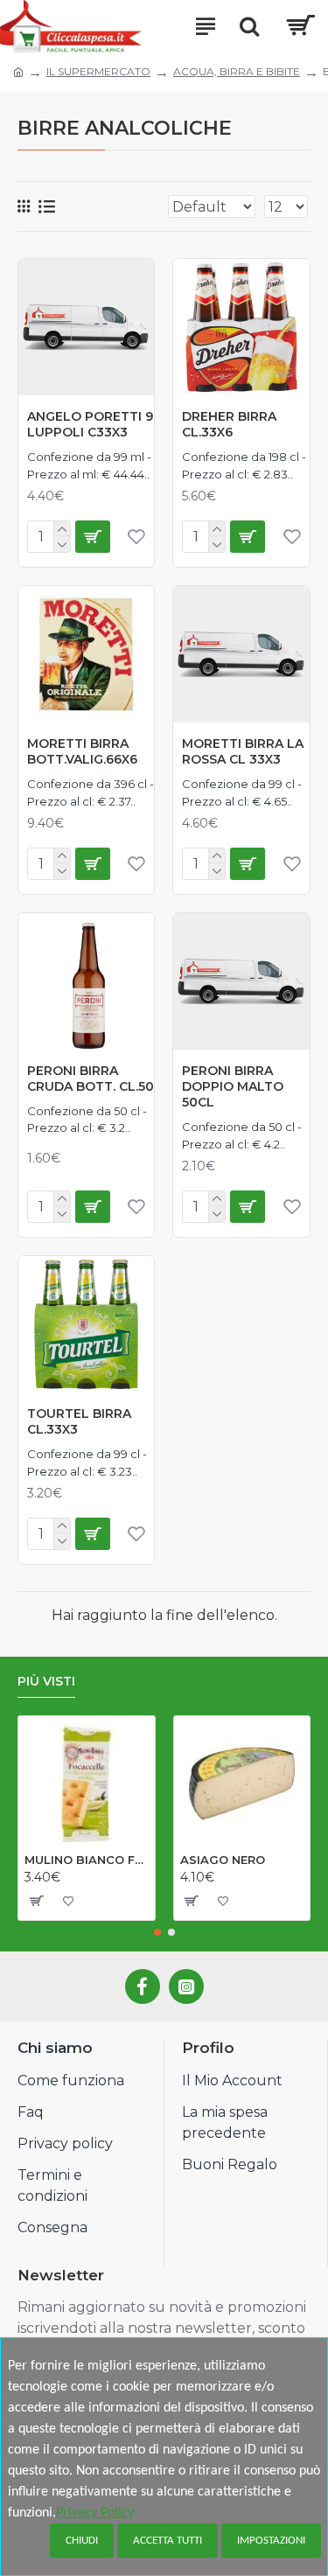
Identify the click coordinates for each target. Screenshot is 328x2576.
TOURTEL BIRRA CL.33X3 (79, 1421)
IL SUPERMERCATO (98, 71)
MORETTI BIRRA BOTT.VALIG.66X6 (82, 751)
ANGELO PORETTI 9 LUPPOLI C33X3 (90, 424)
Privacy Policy (95, 2513)
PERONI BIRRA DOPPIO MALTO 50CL (233, 1086)
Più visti (46, 1682)
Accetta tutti (167, 2541)
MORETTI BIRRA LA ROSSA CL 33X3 (243, 751)
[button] (157, 1932)
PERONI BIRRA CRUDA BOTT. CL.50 (91, 1079)
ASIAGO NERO (223, 1860)
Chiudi (82, 2541)
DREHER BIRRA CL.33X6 (229, 424)
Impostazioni (271, 2541)
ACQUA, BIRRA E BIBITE (237, 71)
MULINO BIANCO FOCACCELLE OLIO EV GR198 (87, 1860)
